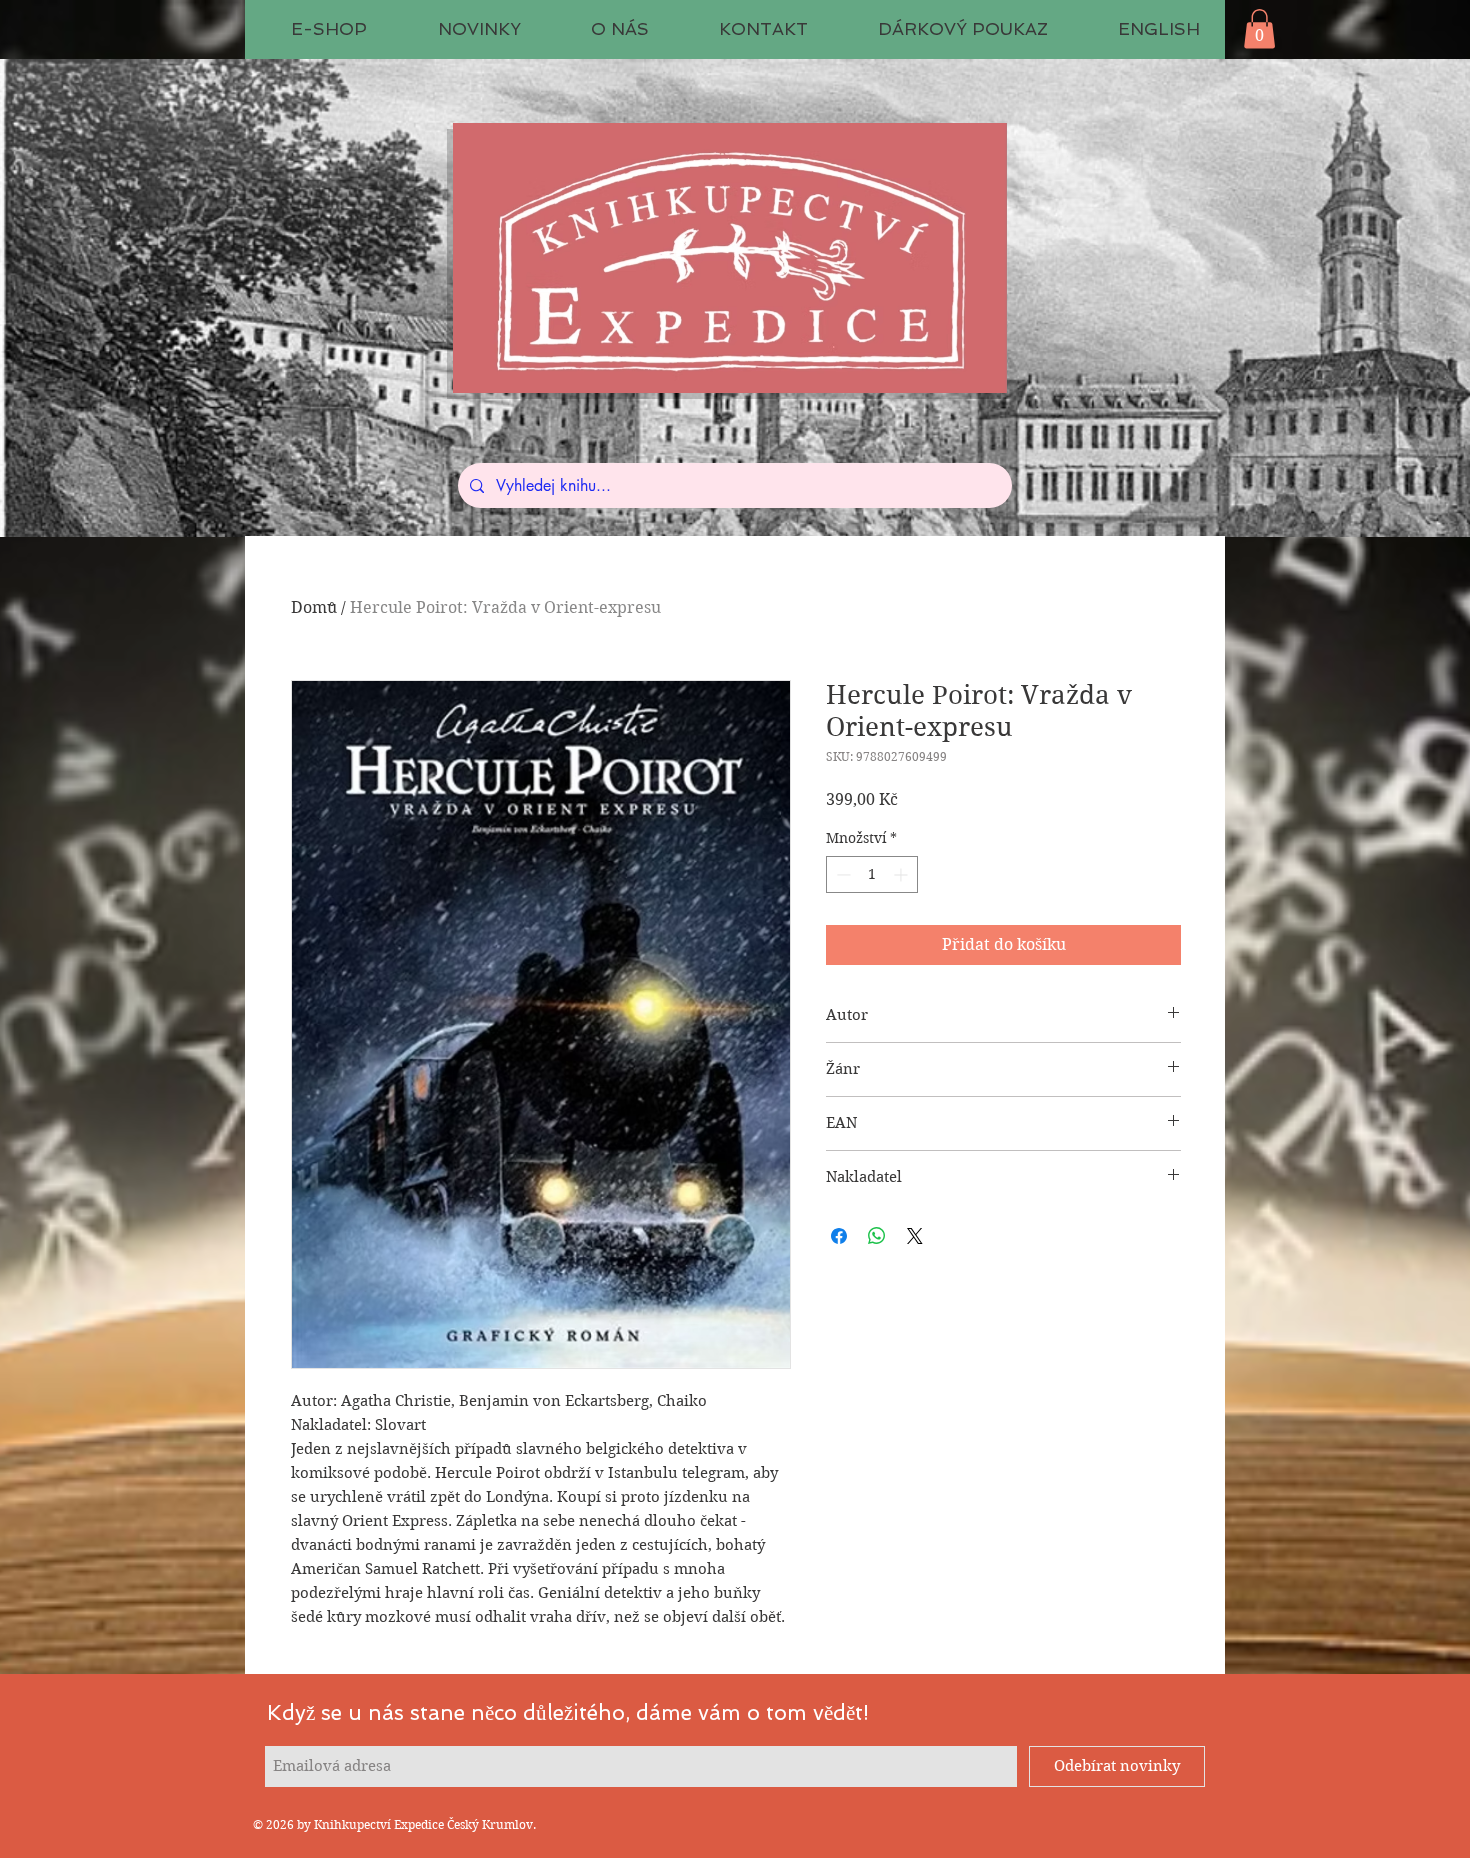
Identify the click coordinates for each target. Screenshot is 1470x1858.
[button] (1259, 28)
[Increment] (902, 874)
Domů (314, 607)
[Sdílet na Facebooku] (839, 1236)
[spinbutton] (872, 874)
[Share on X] (915, 1236)
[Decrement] (841, 874)
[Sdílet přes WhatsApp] (877, 1236)
